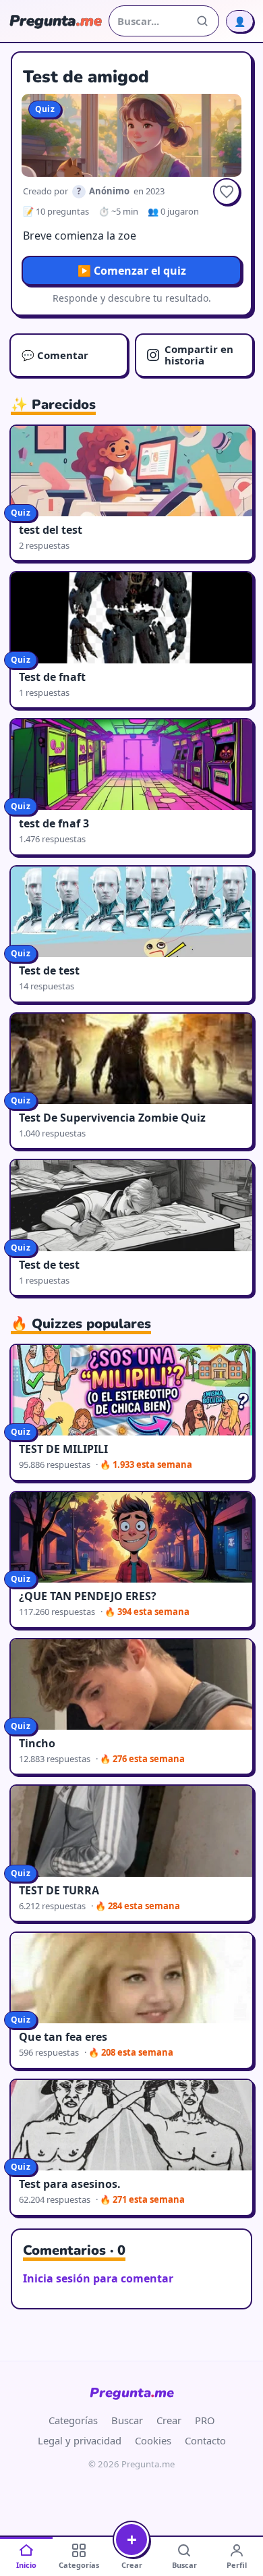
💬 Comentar (55, 355)
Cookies (153, 2440)
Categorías (73, 2420)
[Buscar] (202, 21)
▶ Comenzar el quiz (132, 271)
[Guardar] (227, 192)
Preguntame (132, 2393)
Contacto (205, 2440)
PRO (205, 2420)
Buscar (127, 2420)
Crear (169, 2420)
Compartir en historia (199, 355)
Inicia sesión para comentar (98, 2278)
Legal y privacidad (80, 2440)
